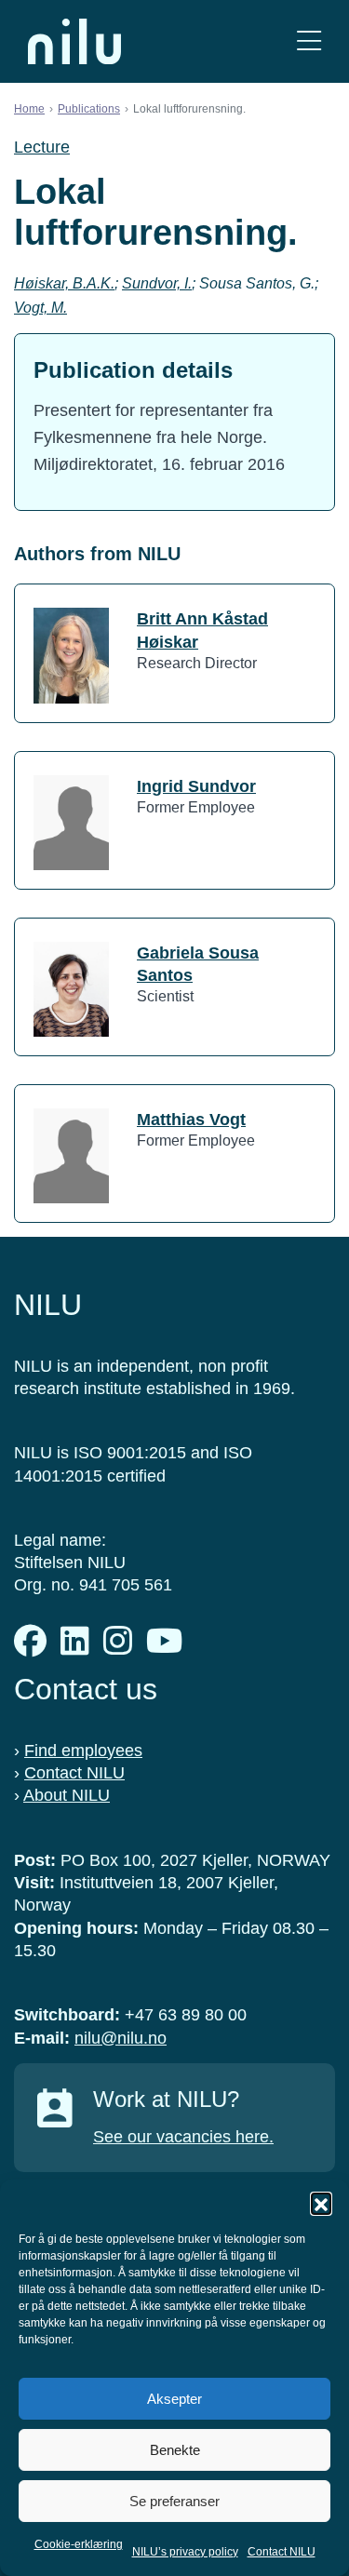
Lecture (42, 147)
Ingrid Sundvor (196, 786)
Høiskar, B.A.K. (64, 283)
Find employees (83, 1751)
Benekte (175, 2450)
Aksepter (174, 2399)
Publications (89, 109)
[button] (321, 2203)
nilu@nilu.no (121, 2038)
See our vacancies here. (183, 2137)
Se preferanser (174, 2501)
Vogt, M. (40, 308)
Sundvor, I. (157, 283)
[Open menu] (309, 41)
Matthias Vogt (191, 1120)
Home (29, 109)
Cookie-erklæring (79, 2544)
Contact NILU (282, 2552)
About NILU (67, 1795)
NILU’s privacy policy (185, 2552)
